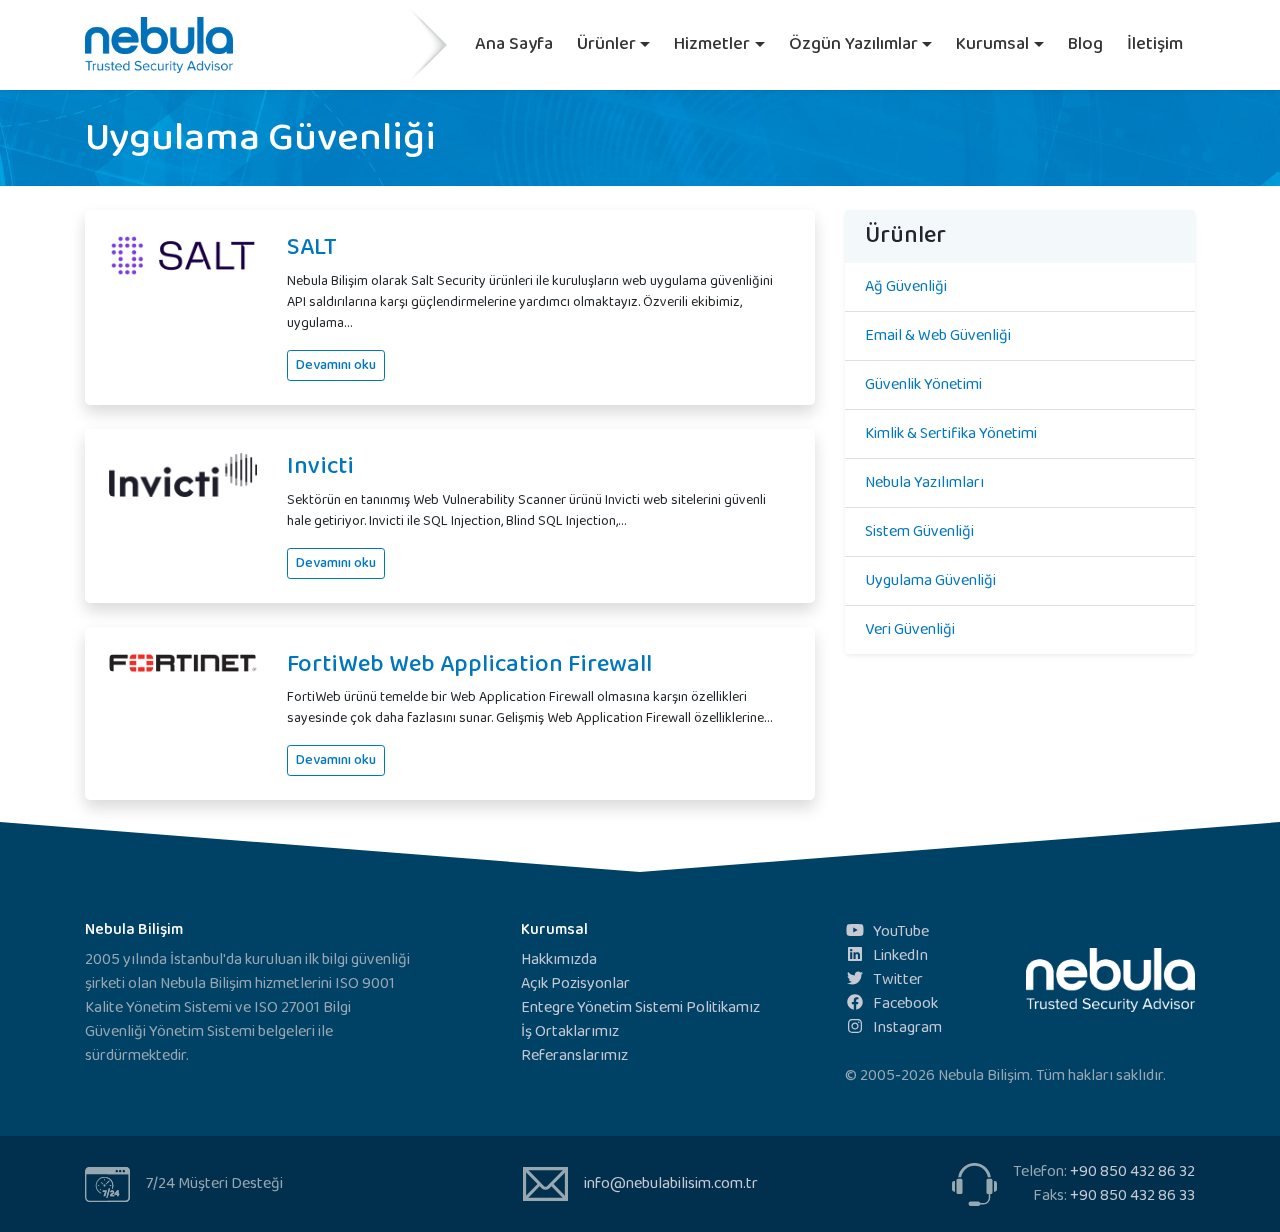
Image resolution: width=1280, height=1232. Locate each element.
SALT (312, 247)
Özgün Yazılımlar (853, 44)
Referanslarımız (574, 1055)
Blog (1085, 44)
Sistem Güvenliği (919, 531)
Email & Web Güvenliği (938, 335)
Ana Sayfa (514, 44)
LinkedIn (900, 955)
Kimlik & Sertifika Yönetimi (951, 433)
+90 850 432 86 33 (1132, 1195)
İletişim (1155, 44)
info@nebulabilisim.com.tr (671, 1183)
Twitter (898, 979)
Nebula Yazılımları (924, 482)
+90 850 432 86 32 (1132, 1171)
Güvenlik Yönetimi (923, 384)
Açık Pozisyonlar (575, 983)
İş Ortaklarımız (570, 1031)
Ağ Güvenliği (906, 286)
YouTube (901, 931)
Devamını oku (336, 365)
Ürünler (606, 44)
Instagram (907, 1027)
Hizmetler (712, 44)
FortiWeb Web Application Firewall (469, 664)
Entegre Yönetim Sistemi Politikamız (640, 1007)
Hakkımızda (559, 959)
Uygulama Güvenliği (930, 580)
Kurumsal (992, 44)
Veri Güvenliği (910, 629)
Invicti (320, 466)
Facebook (905, 1003)
